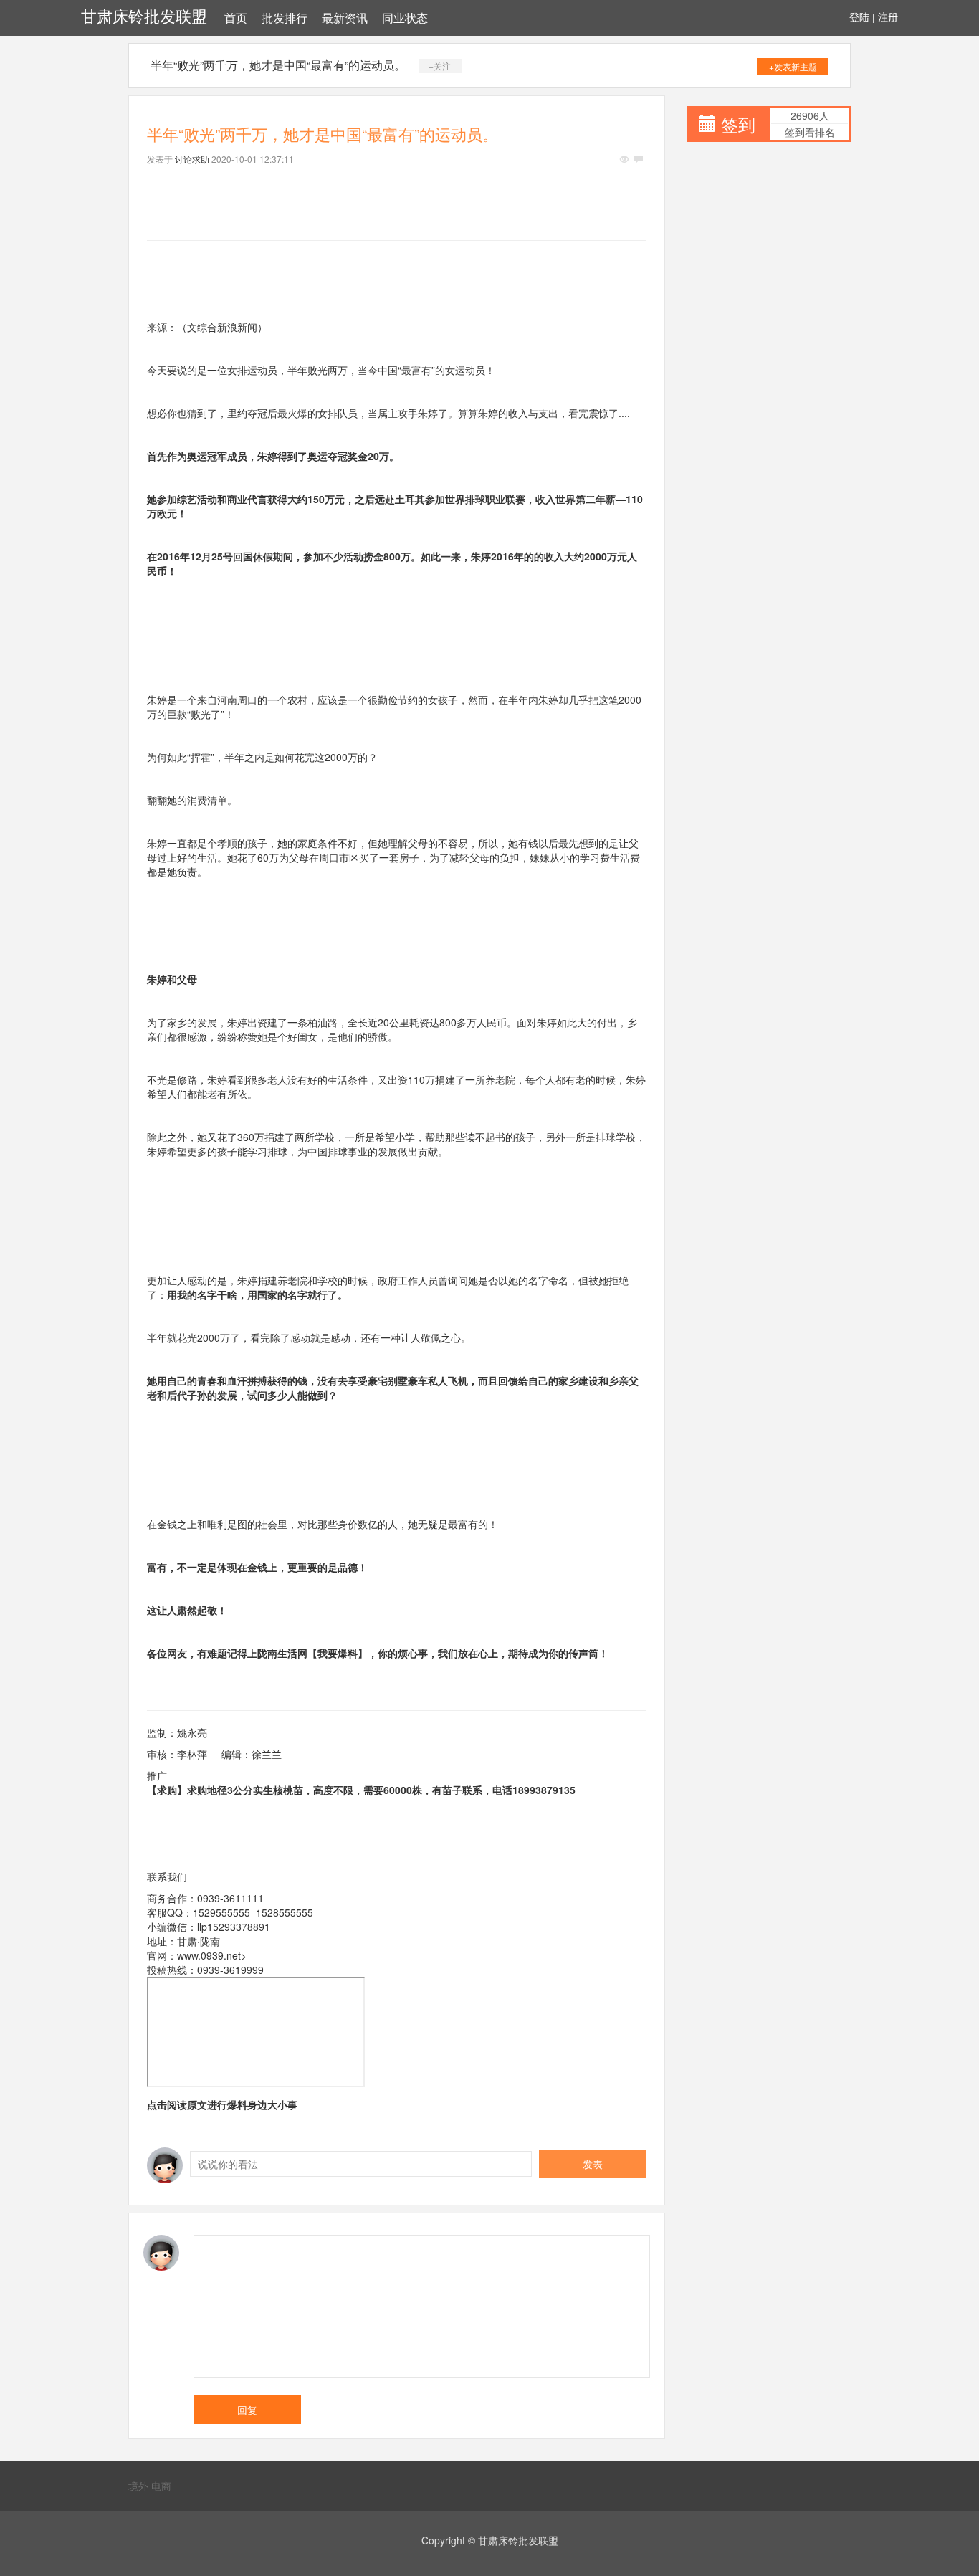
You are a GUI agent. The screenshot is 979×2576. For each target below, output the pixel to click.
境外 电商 (150, 2486)
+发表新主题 (793, 66)
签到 (738, 124)
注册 (888, 17)
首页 (236, 18)
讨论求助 (192, 159)
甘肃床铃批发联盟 (144, 17)
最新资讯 (345, 18)
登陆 (859, 17)
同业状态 (405, 18)
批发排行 (285, 18)
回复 (247, 2410)
